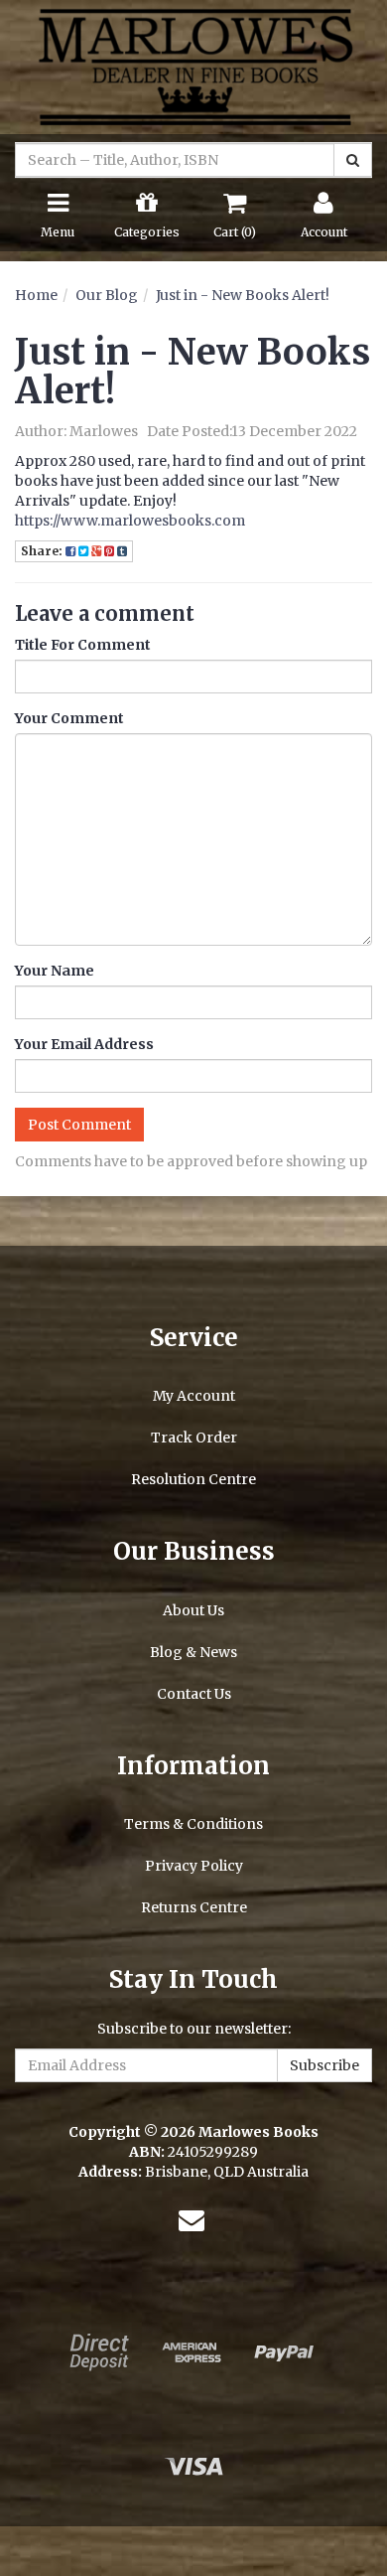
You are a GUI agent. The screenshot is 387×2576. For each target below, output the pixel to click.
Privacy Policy (194, 1866)
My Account (194, 1396)
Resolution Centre (193, 1479)
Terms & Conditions (193, 1824)
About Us (193, 1610)
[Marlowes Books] (193, 66)
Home (36, 295)
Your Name (55, 971)
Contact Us (194, 1694)
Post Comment (79, 1125)
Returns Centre (194, 1907)
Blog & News (193, 1652)
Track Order (194, 1438)
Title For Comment (83, 645)
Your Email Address (84, 1044)
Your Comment (69, 718)
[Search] (353, 160)
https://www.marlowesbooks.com (130, 521)
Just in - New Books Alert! (243, 295)
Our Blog (107, 295)
